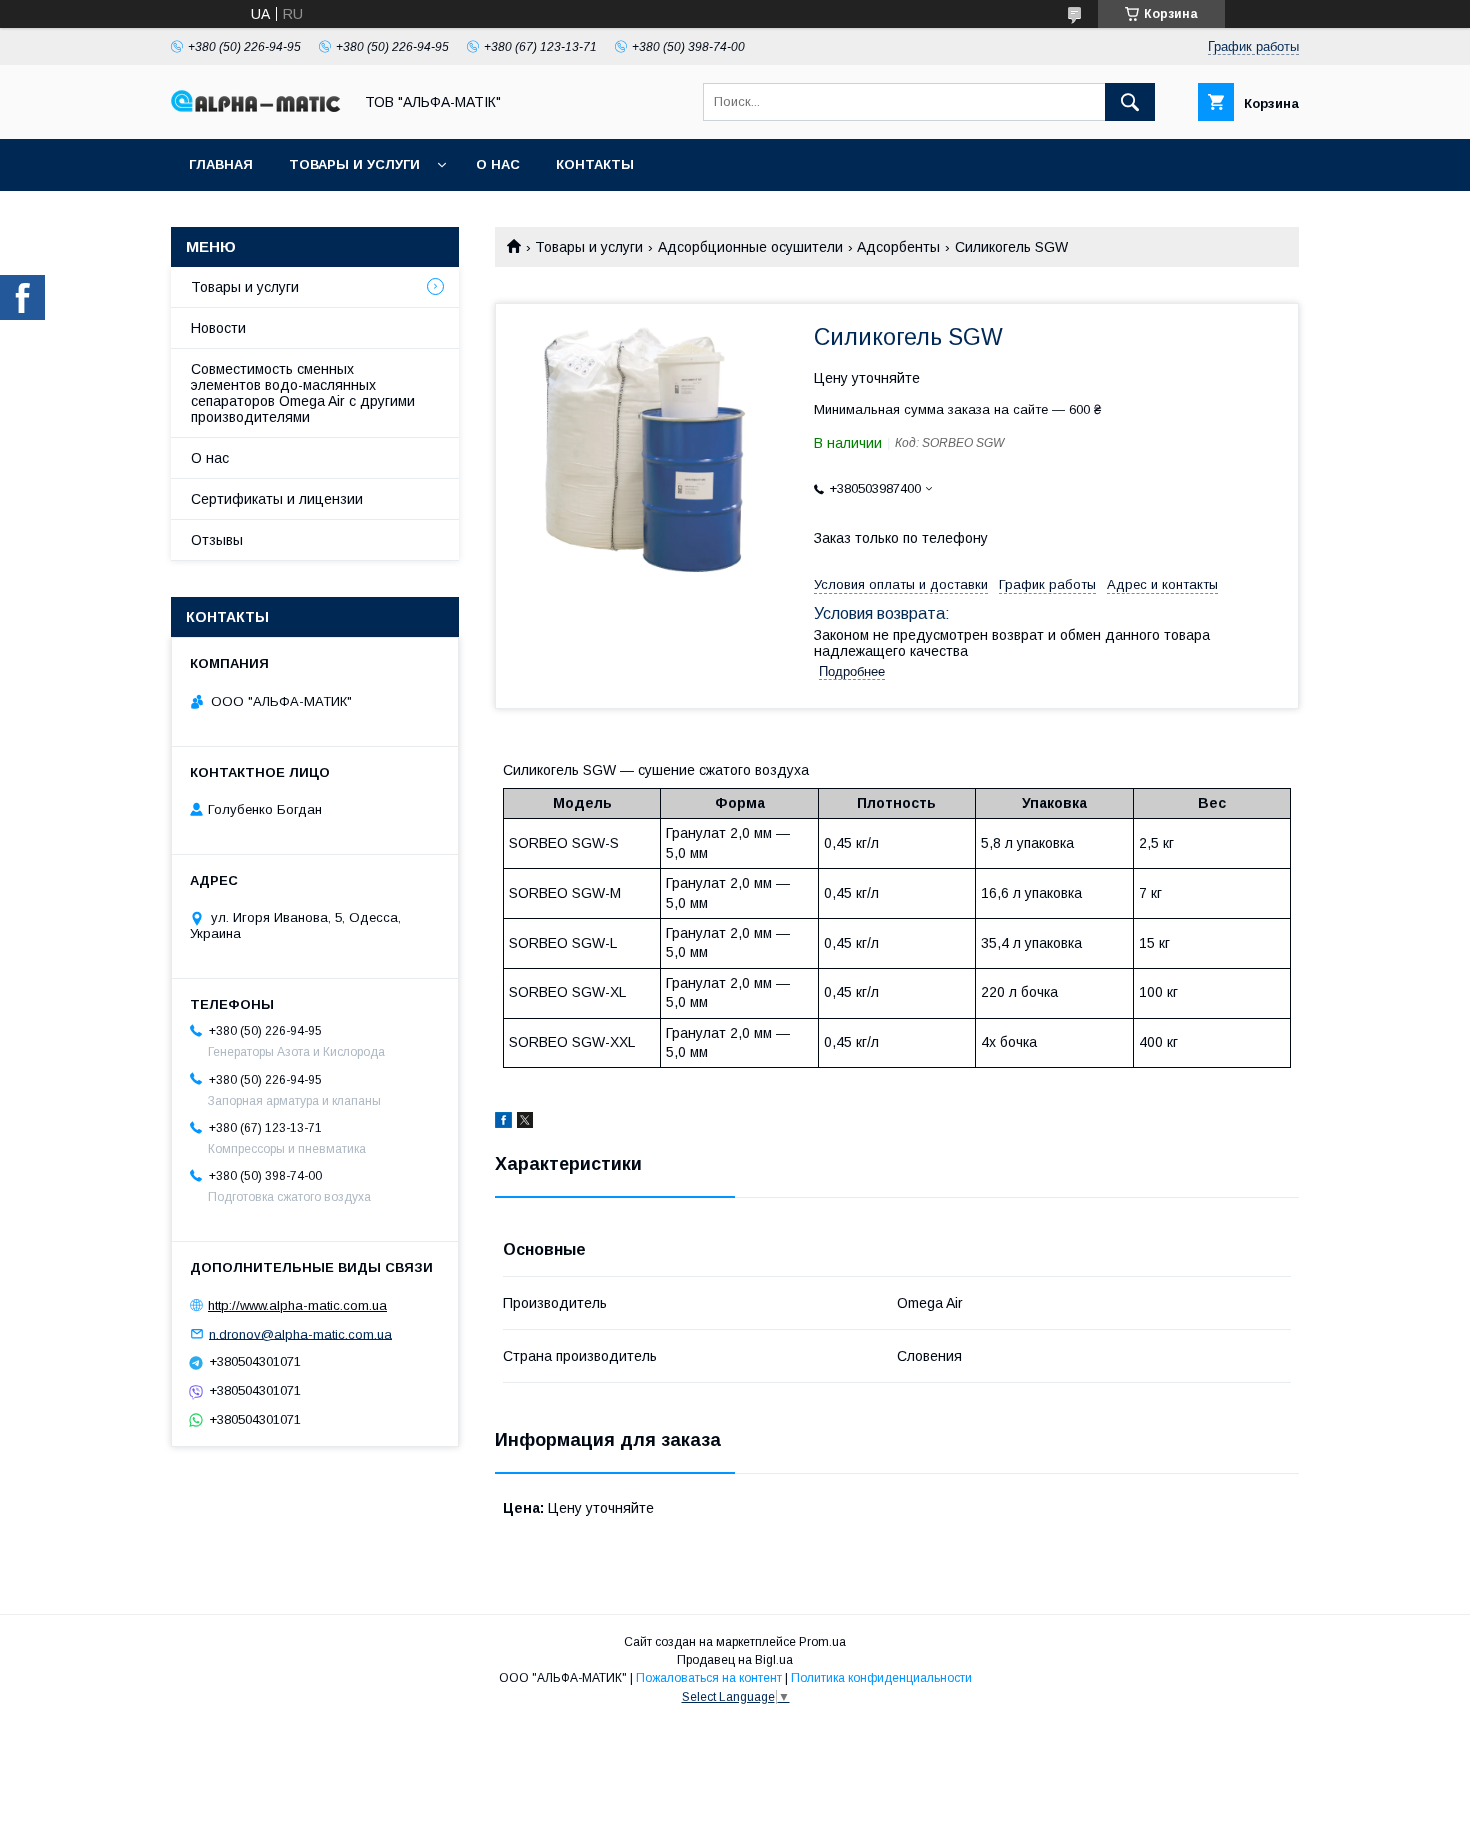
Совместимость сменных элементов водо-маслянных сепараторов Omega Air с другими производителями (303, 393)
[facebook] (503, 1123)
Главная (221, 164)
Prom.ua (822, 1642)
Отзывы (217, 540)
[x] (525, 1123)
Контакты (595, 164)
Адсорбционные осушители (750, 247)
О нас (498, 164)
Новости (218, 328)
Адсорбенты (898, 247)
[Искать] (1130, 102)
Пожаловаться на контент (709, 1678)
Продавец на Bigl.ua (735, 1660)
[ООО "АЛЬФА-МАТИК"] (256, 107)
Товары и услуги (354, 164)
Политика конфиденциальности (881, 1678)
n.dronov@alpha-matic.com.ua (300, 1333)
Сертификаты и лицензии (277, 499)
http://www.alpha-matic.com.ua (297, 1305)
